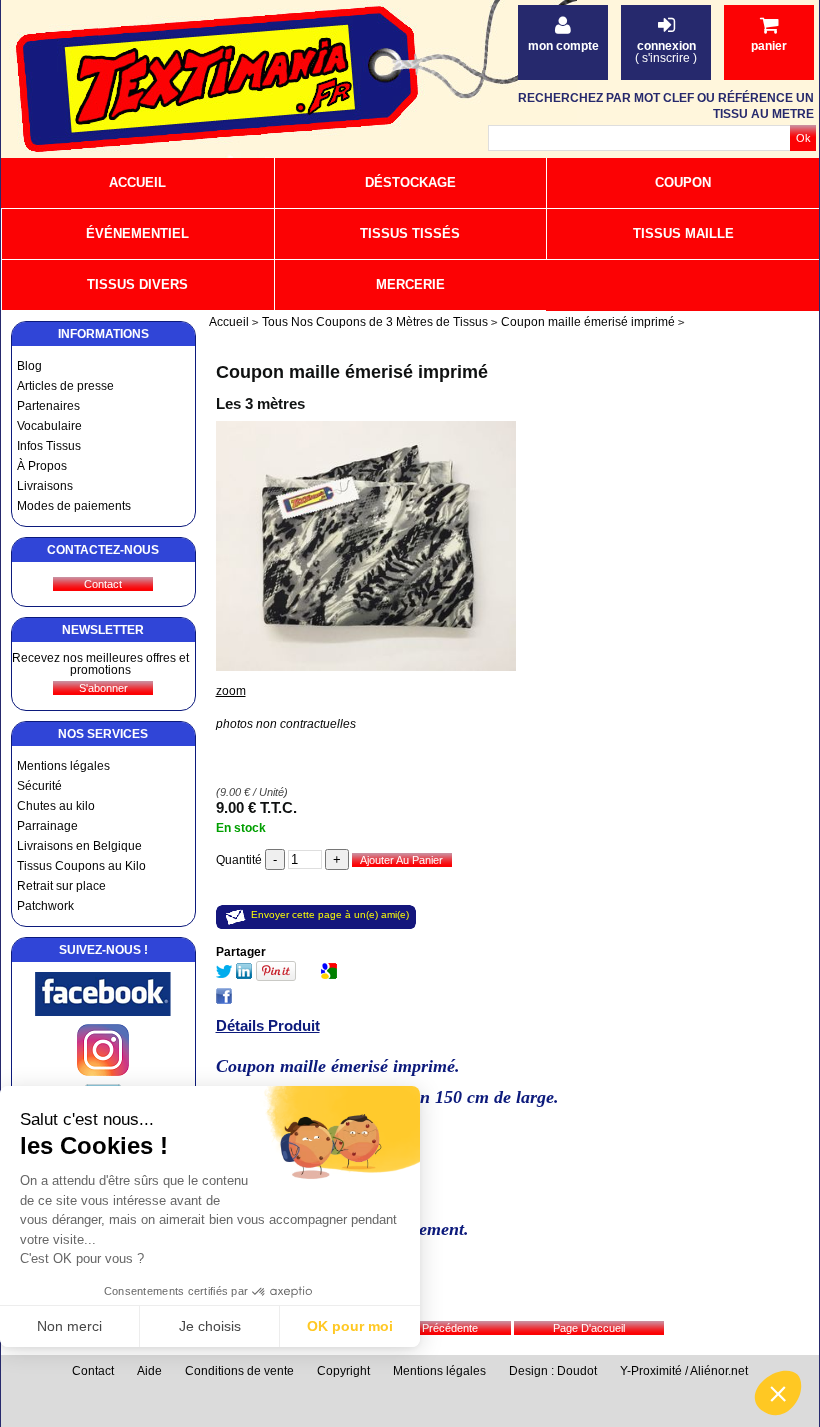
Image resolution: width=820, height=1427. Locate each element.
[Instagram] (103, 1072)
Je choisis (210, 1326)
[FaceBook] (224, 1000)
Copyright (343, 1371)
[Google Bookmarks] (329, 975)
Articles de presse (65, 386)
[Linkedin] (244, 975)
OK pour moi (350, 1326)
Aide (149, 1371)
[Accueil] (210, 81)
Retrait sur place (61, 886)
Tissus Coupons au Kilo (81, 866)
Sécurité (39, 786)
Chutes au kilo (56, 806)
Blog (29, 366)
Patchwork (45, 906)
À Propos (42, 466)
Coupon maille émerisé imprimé (352, 372)
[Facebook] (103, 1012)
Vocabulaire (49, 426)
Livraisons (45, 486)
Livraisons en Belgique (79, 846)
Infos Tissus (49, 446)
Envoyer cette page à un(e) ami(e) (330, 914)
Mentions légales (63, 766)
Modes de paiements (74, 506)
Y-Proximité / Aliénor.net (684, 1371)
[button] (778, 1393)
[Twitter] (224, 975)
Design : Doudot (553, 1371)
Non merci (69, 1326)
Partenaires (48, 406)
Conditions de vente (239, 1371)
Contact (93, 1371)
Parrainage (47, 826)
